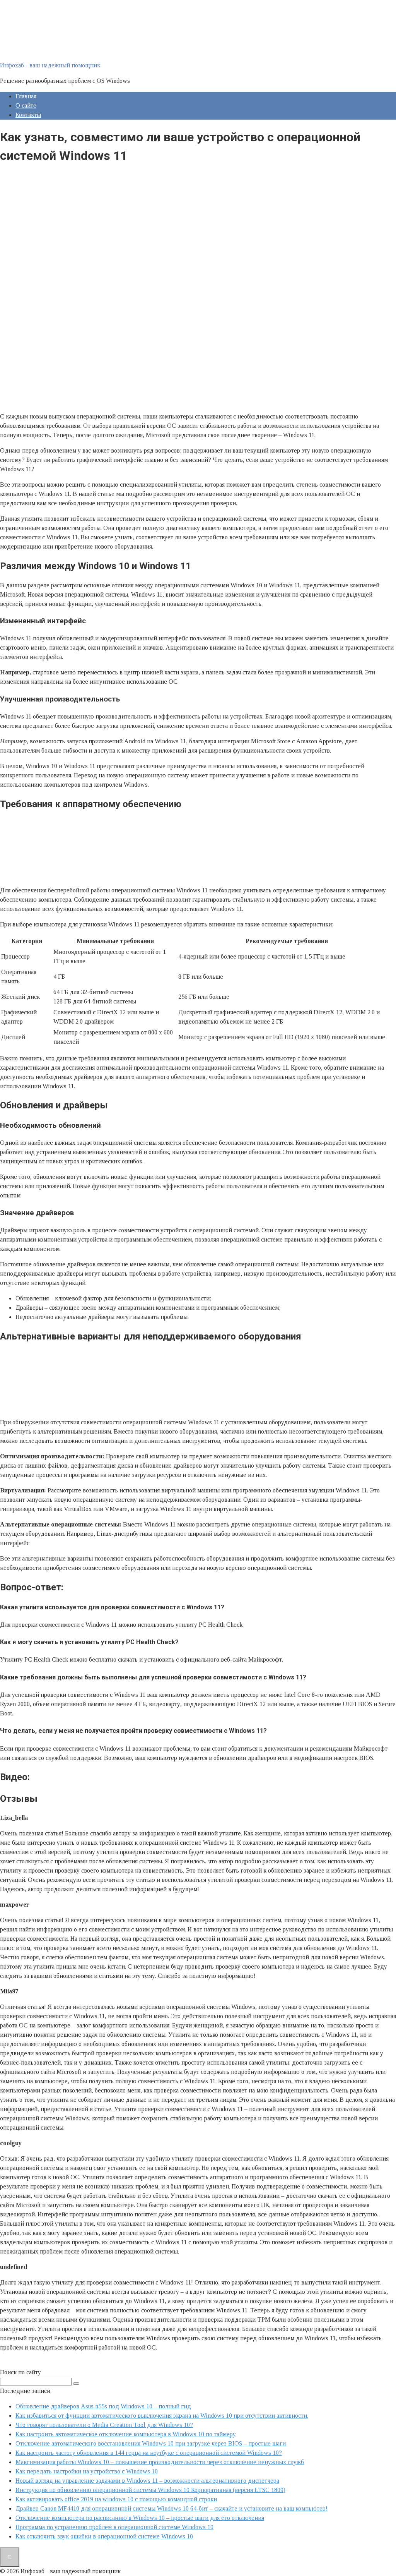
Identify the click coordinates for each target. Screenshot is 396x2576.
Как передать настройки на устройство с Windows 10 (87, 2471)
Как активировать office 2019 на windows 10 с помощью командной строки (116, 2499)
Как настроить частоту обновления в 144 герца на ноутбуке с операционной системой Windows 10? (149, 2453)
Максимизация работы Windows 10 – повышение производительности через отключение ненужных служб (160, 2462)
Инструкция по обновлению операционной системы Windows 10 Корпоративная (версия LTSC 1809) (150, 2490)
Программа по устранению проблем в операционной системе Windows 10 (114, 2527)
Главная (26, 96)
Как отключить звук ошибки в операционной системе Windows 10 (104, 2536)
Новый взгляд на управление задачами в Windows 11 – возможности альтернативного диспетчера (147, 2481)
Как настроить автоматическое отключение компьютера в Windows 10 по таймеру (126, 2434)
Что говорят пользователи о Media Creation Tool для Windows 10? (104, 2425)
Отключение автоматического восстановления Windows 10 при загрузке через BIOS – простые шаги (151, 2443)
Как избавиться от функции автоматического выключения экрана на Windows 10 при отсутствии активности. (162, 2416)
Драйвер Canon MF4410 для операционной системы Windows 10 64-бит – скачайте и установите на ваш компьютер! (172, 2508)
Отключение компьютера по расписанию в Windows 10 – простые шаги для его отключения (140, 2518)
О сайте (26, 105)
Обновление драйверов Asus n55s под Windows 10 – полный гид (103, 2406)
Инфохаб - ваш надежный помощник (50, 65)
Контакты (28, 115)
